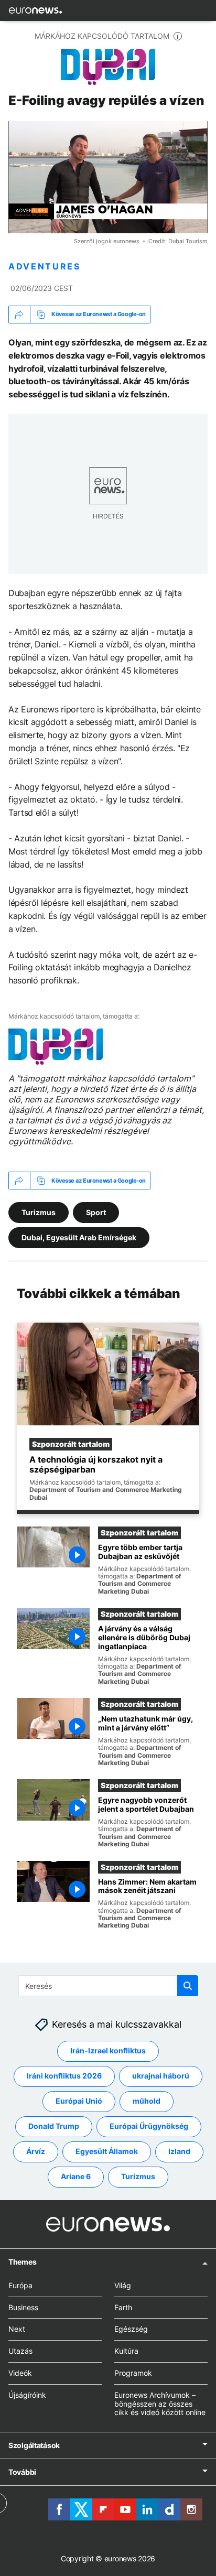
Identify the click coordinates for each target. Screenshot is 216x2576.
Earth (123, 2307)
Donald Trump (54, 2126)
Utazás (20, 2351)
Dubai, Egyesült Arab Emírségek (79, 1237)
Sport (96, 1212)
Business (23, 2307)
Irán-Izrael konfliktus (108, 2051)
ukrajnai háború (161, 2076)
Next (17, 2329)
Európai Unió (79, 2101)
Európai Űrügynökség (149, 2126)
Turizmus (39, 1212)
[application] (108, 177)
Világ (123, 2285)
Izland (179, 2152)
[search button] (188, 1986)
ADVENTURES (45, 267)
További (22, 2472)
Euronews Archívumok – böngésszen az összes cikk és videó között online (160, 2404)
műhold (147, 2101)
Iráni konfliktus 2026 (64, 2076)
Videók (20, 2373)
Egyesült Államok (107, 2152)
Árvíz (36, 2152)
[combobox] (108, 1986)
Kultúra (126, 2351)
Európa (20, 2285)
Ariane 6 (76, 2177)
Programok (133, 2373)
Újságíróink (27, 2395)
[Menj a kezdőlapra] (35, 10)
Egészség (131, 2329)
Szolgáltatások (34, 2445)
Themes (22, 2262)
